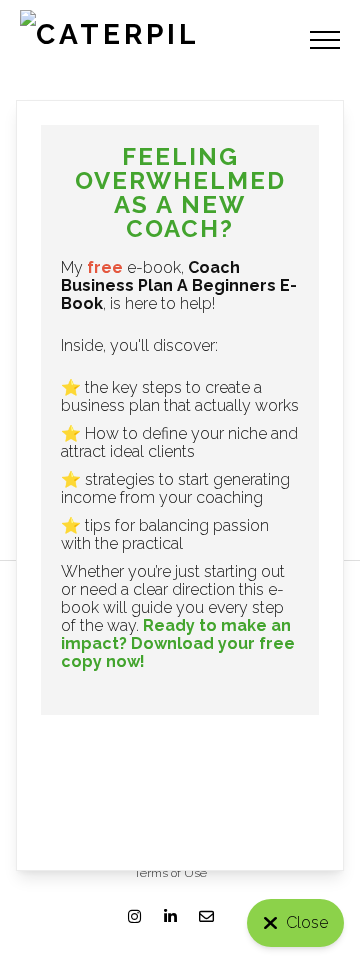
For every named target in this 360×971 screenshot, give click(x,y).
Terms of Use (170, 873)
